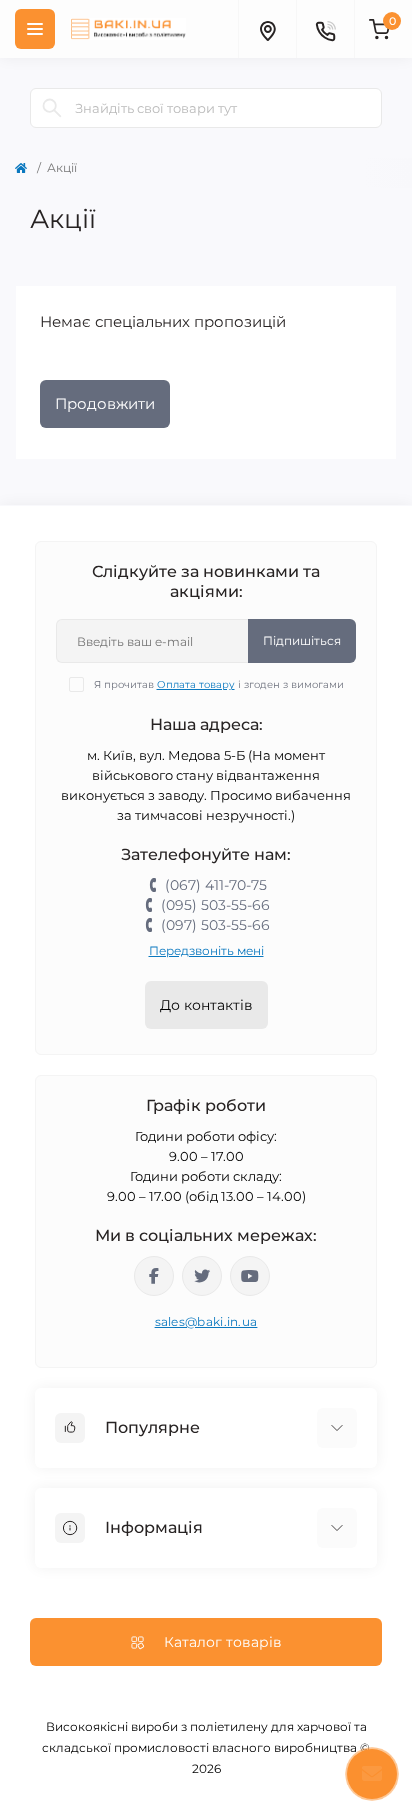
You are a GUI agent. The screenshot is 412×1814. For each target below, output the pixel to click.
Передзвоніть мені (206, 950)
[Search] (52, 108)
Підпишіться (302, 640)
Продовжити (105, 403)
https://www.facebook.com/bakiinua (154, 1276)
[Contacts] (325, 29)
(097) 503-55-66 (215, 925)
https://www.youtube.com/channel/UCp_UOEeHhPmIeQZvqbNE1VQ (250, 1276)
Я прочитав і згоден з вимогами (219, 684)
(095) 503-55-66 (215, 905)
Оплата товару (196, 684)
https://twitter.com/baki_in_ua (202, 1276)
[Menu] (35, 29)
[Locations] (267, 29)
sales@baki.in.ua (206, 1321)
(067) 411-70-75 (216, 885)
